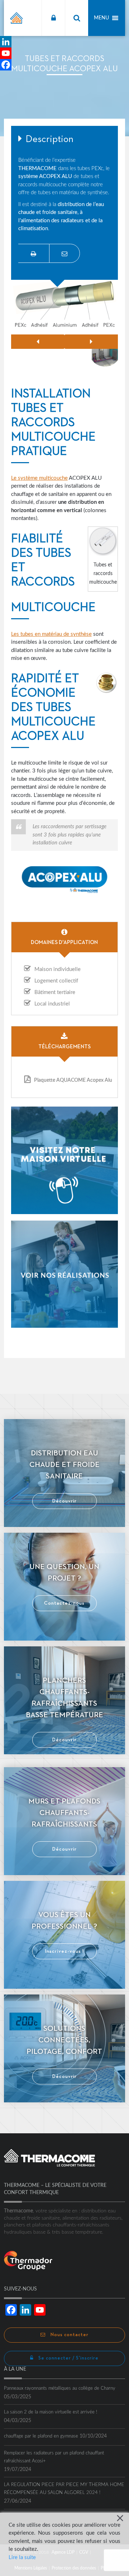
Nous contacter (69, 2335)
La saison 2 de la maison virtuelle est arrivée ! (51, 2412)
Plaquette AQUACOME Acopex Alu (73, 1080)
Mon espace (53, 18)
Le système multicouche (39, 478)
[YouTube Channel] (6, 53)
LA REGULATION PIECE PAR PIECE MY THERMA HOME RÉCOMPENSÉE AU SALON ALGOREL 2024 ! (64, 2489)
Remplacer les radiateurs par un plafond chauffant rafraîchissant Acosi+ (54, 2457)
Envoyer (64, 253)
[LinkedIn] (6, 42)
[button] (101, 18)
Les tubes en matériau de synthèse (51, 634)
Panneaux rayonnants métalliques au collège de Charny (60, 2388)
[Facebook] (6, 65)
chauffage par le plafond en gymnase (41, 2436)
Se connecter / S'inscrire (68, 2358)
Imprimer (34, 253)
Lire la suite (22, 2557)
